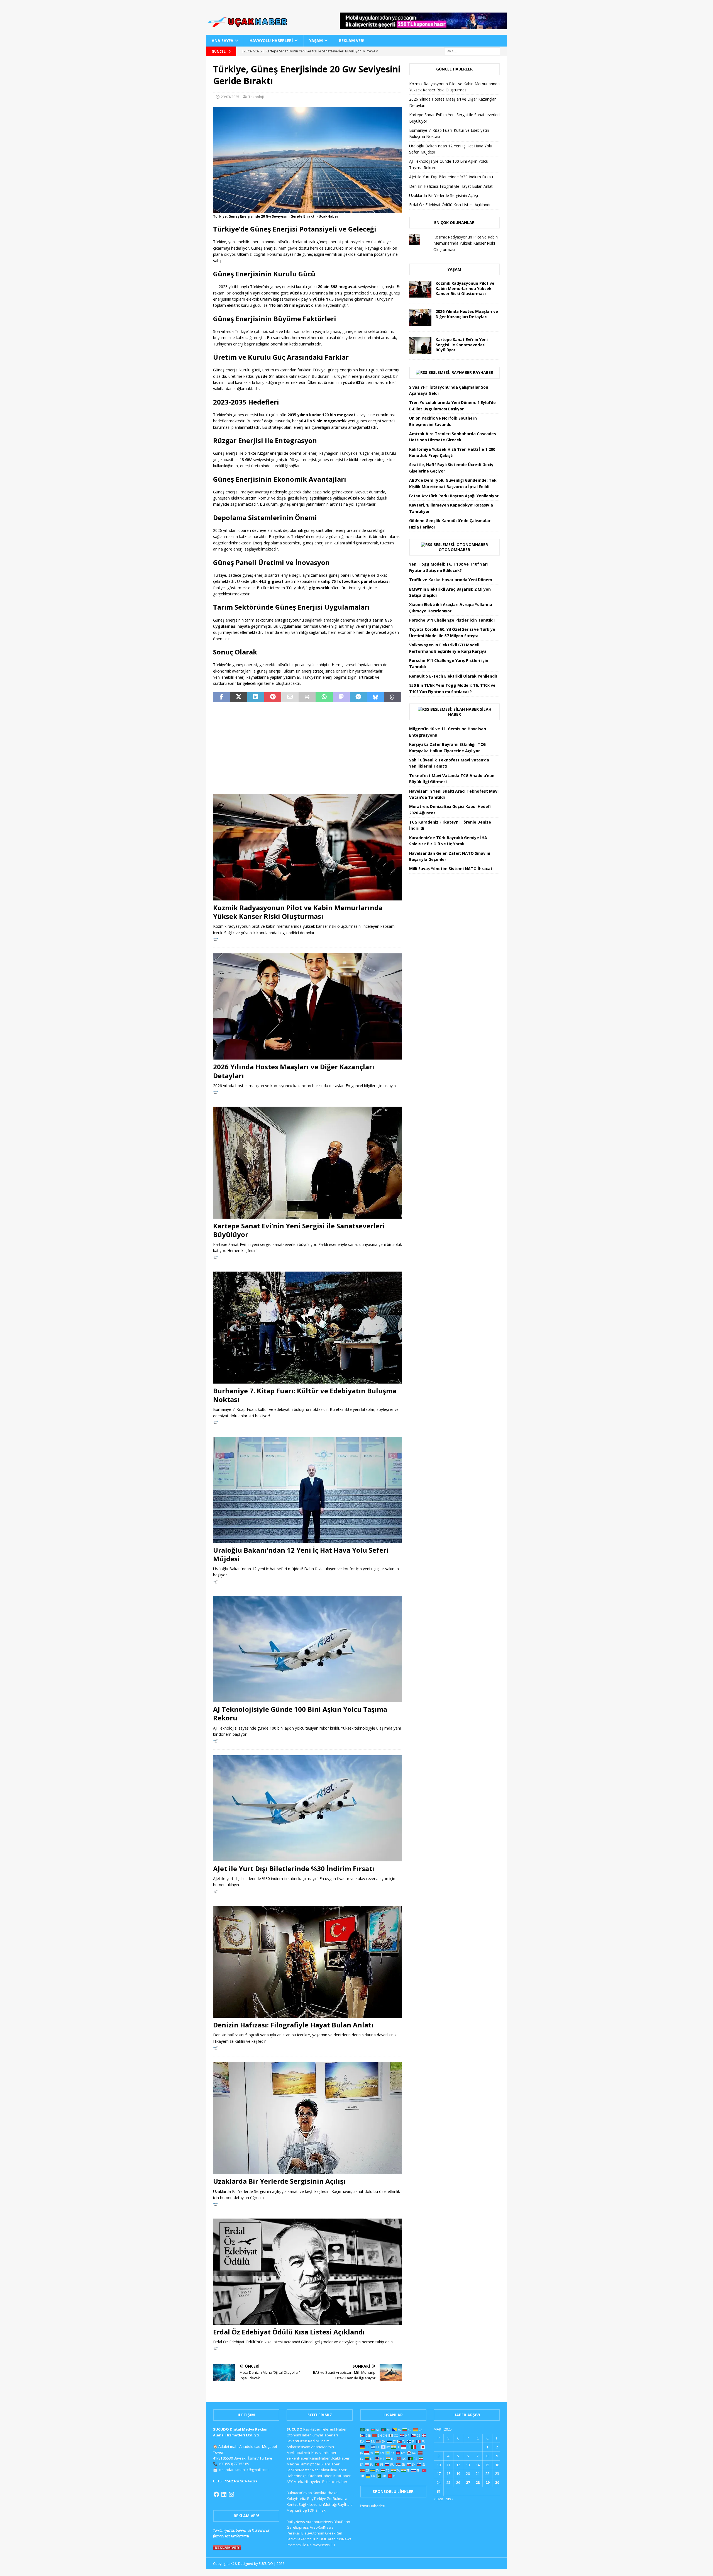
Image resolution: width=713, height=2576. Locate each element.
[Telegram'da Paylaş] (358, 697)
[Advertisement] (307, 748)
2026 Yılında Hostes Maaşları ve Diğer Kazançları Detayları (294, 1071)
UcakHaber (340, 2458)
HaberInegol (297, 2476)
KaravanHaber (324, 2453)
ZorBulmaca (337, 2499)
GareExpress (298, 2527)
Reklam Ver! (352, 41)
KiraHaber (342, 2476)
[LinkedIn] (224, 2494)
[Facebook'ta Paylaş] (222, 697)
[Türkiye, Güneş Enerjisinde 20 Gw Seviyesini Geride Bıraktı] (307, 210)
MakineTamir (298, 2464)
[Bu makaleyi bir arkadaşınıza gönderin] (290, 697)
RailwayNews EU (321, 2545)
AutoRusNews (340, 2539)
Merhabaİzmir (299, 2453)
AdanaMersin (323, 2447)
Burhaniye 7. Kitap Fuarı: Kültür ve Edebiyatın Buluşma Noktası (305, 1395)
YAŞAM (316, 41)
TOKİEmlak (317, 2510)
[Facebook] (216, 2494)
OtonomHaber (454, 550)
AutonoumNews (319, 2522)
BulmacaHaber (335, 2482)
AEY (290, 2482)
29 (487, 2482)
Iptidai (315, 2464)
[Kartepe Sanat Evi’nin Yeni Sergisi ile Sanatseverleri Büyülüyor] (307, 1163)
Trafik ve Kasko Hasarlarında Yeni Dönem (451, 580)
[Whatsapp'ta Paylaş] (324, 697)
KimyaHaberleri (325, 2435)
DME (323, 2539)
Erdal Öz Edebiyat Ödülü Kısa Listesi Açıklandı (289, 2332)
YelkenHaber (298, 2458)
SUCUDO (295, 2429)
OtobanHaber (320, 2476)
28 (478, 2482)
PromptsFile (296, 2545)
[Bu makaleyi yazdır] (307, 697)
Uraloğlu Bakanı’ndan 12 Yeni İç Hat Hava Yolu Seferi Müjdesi (301, 1554)
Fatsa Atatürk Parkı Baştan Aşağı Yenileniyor (454, 496)
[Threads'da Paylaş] (393, 697)
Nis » (450, 2499)
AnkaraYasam (298, 2447)
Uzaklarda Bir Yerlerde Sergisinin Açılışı (279, 2181)
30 (497, 2482)
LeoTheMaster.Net (302, 2470)
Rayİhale (345, 2504)
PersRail (294, 2533)
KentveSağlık (298, 2504)
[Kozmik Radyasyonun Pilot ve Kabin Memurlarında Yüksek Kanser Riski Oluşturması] (307, 847)
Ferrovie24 (296, 2539)
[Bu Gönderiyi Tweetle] (239, 697)
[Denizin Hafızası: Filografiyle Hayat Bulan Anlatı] (307, 1962)
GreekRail (333, 2533)
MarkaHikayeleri (307, 2482)
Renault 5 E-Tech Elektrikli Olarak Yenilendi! (454, 676)
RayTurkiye (317, 2499)
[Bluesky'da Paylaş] (375, 697)
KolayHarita (296, 2499)
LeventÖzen (297, 2441)
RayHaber (483, 372)
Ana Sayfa (223, 41)
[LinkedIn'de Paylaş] (256, 697)
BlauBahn (342, 2522)
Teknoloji (256, 97)
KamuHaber (320, 2458)
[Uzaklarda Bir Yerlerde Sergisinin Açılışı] (307, 2118)
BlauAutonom (313, 2533)
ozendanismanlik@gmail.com (244, 2470)
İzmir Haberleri (373, 2506)
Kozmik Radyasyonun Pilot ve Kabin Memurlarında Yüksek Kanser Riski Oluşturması (298, 912)
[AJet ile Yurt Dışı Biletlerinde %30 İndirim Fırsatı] (307, 1808)
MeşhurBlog (297, 2510)
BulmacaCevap (299, 2493)
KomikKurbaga (325, 2493)
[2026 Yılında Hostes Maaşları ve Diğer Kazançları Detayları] (307, 1006)
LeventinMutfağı (323, 2504)
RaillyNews (296, 2522)
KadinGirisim (319, 2441)
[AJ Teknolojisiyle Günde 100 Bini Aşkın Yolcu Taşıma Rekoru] (307, 1649)
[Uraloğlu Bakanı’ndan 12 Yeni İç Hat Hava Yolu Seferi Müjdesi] (307, 1490)
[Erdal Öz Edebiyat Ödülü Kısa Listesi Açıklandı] (307, 2272)
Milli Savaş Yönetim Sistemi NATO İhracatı (451, 869)
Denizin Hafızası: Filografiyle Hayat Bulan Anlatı (293, 2025)
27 (468, 2482)
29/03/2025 (230, 97)
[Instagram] (231, 2494)
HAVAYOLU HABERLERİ (271, 41)
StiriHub (312, 2539)
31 (439, 2491)
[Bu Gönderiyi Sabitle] (273, 697)
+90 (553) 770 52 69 (234, 2464)
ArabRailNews (322, 2527)
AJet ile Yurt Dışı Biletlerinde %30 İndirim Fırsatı (294, 1868)
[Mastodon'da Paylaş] (341, 697)
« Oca (438, 2499)
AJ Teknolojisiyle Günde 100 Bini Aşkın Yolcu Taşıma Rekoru (300, 1713)
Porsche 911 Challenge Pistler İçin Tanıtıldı (452, 620)
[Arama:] (472, 51)
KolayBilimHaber (333, 2470)
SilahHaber (330, 2464)
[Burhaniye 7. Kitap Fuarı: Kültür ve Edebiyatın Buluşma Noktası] (307, 1328)
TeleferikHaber (334, 2429)
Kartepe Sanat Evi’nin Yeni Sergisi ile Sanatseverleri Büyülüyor (299, 1230)
